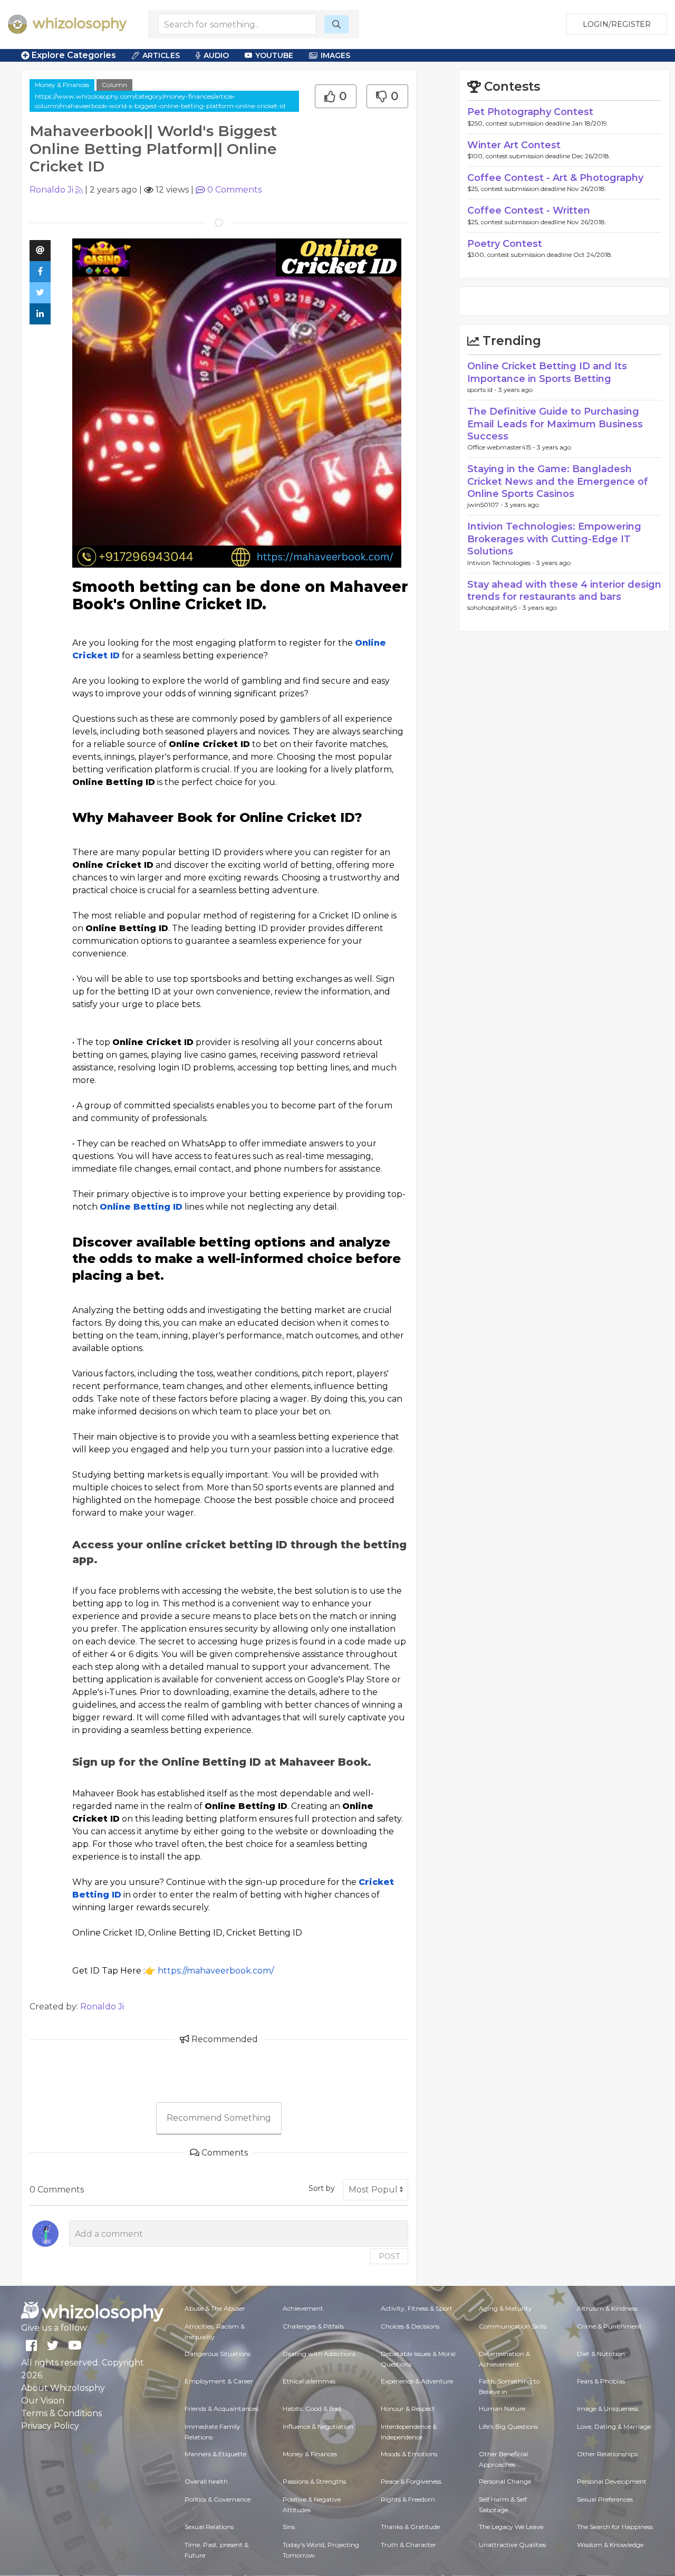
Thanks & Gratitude (410, 2527)
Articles (161, 55)
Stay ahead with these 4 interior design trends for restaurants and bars (564, 591)
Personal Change (505, 2481)
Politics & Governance (218, 2499)
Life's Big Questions (508, 2426)
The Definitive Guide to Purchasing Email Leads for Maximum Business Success (555, 424)
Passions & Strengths (314, 2481)
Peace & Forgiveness (411, 2481)
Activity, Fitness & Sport (417, 2308)
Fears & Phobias (601, 2381)
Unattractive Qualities (512, 2545)
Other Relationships (607, 2454)
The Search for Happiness (615, 2527)
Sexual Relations (209, 2527)
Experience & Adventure (417, 2381)
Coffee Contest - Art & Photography (555, 178)
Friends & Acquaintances (221, 2409)
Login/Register (617, 24)
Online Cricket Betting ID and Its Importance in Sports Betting (547, 372)
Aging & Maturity (505, 2308)
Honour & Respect (408, 2409)
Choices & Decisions (410, 2326)
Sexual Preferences (605, 2499)
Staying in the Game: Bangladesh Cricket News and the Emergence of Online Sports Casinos (558, 481)
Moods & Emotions (409, 2454)
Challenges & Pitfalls (313, 2326)
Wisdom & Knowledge (610, 2545)
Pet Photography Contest (530, 112)
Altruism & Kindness (607, 2308)
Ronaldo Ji (51, 190)
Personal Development (612, 2481)
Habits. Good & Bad (312, 2409)
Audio (216, 55)
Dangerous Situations (218, 2354)
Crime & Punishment (609, 2326)
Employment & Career (219, 2381)
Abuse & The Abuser (215, 2308)
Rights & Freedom (408, 2499)
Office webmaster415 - (502, 447)
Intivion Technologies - (502, 563)
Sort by (322, 2188)
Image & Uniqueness (607, 2409)
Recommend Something (219, 2118)
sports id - (483, 390)
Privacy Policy (50, 2426)
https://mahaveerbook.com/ (216, 1971)
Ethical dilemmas (309, 2381)
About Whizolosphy (63, 2388)
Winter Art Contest (514, 145)
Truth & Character (408, 2545)
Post (389, 2256)
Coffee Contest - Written (529, 210)
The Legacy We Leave (511, 2527)
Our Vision (43, 2401)
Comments (234, 190)
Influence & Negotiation (318, 2426)
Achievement (303, 2308)
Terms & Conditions (61, 2413)
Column (114, 85)
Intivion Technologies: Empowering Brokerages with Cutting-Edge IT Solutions (554, 539)
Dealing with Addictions (319, 2354)
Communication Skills (513, 2326)
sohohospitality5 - (495, 607)
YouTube (274, 55)
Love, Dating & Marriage (614, 2426)
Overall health (206, 2481)
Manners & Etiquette (215, 2454)
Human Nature (502, 2409)
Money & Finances (62, 85)
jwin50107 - (486, 505)
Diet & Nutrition (601, 2354)
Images (335, 55)
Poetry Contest (505, 244)
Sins (289, 2527)
